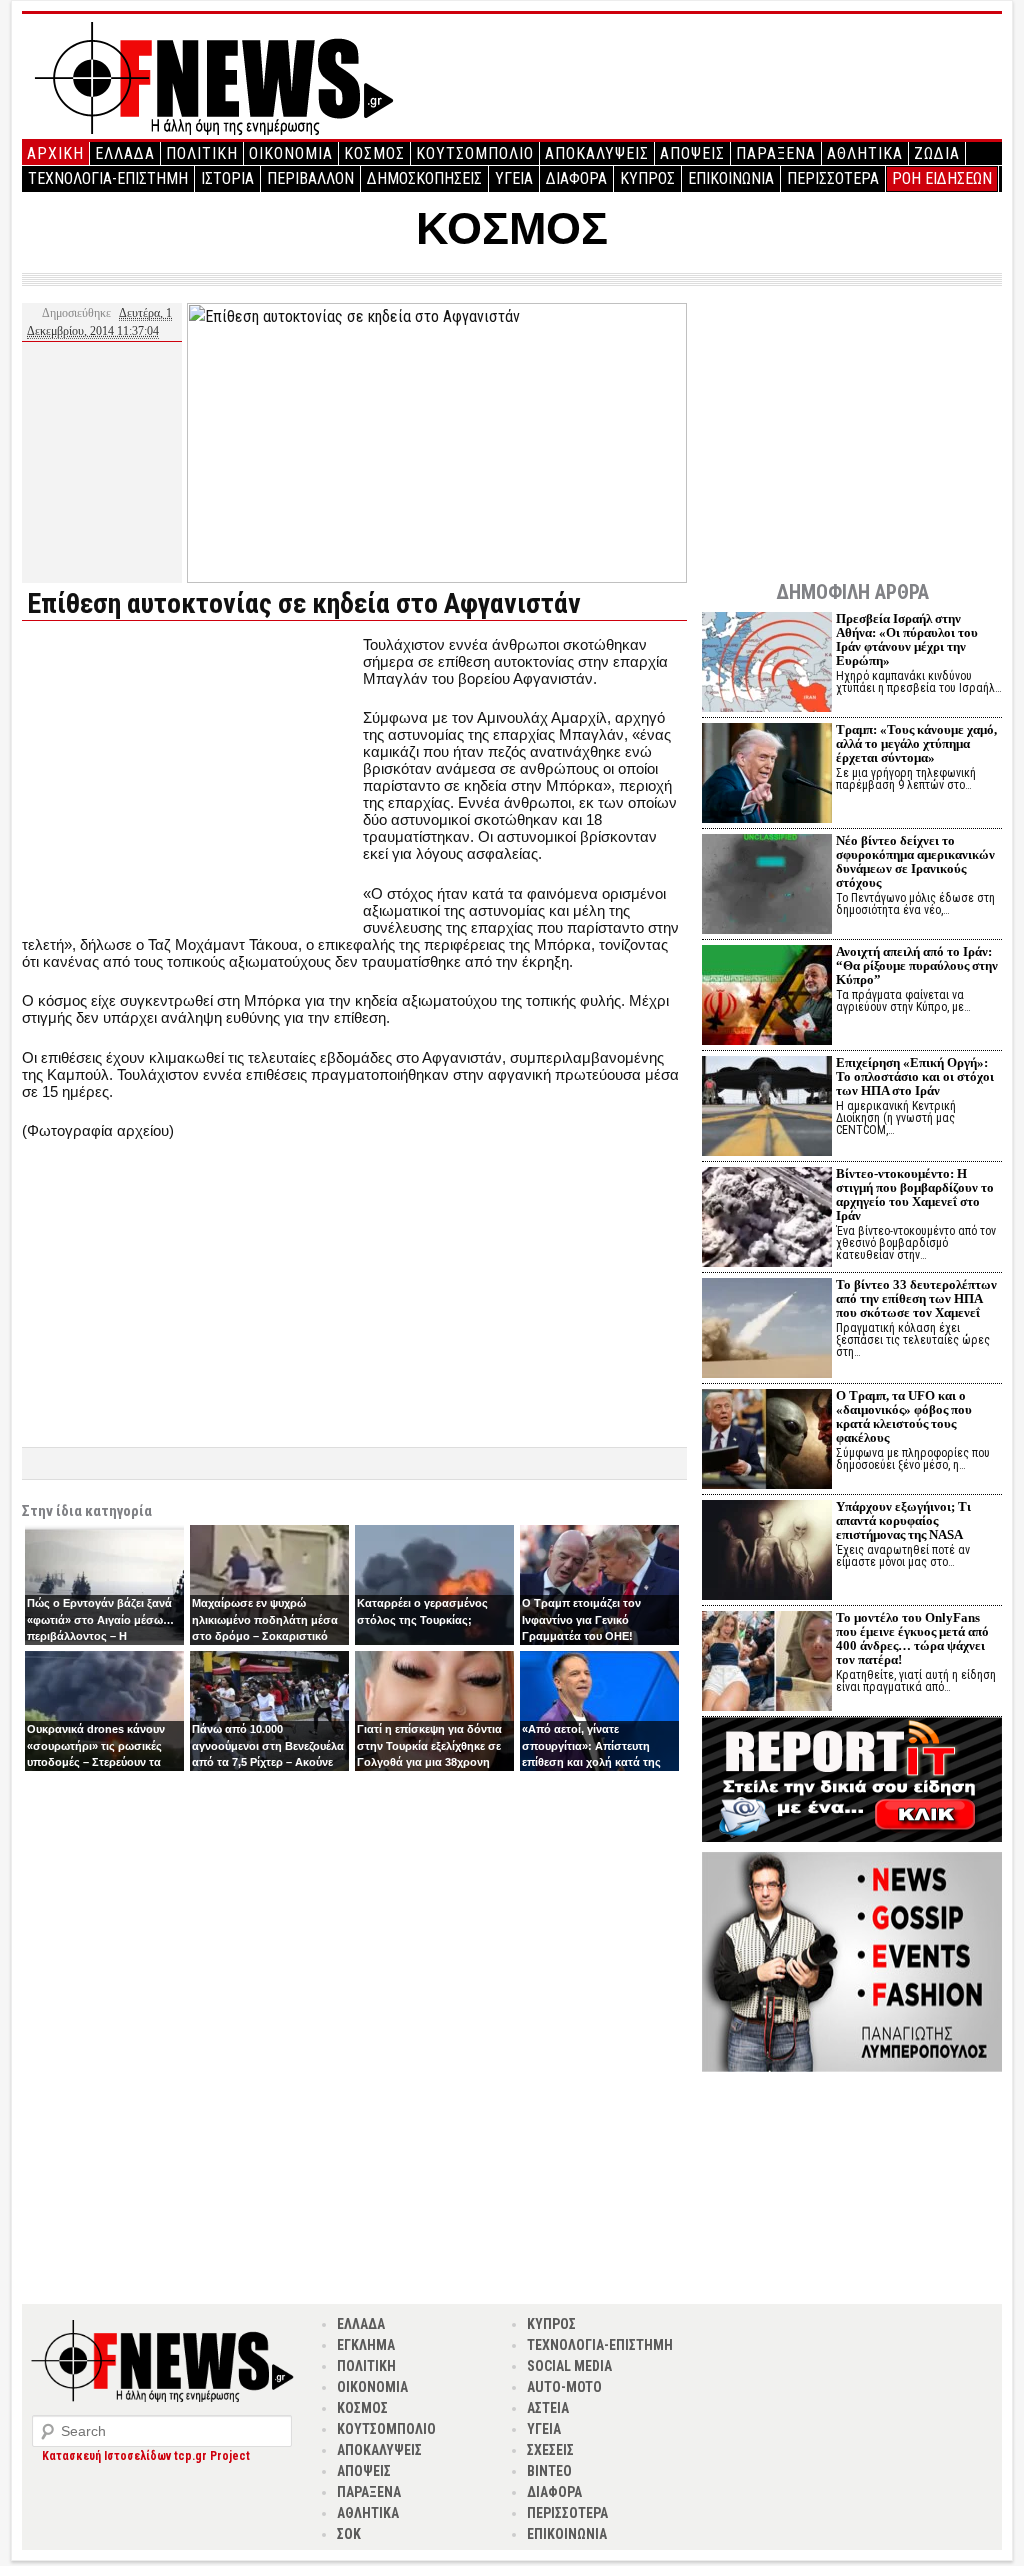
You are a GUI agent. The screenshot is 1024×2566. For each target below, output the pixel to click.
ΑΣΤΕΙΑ (548, 2408)
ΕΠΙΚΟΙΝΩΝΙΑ (731, 178)
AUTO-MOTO (564, 2387)
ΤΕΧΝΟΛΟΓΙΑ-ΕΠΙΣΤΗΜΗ (108, 178)
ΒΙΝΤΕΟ (549, 2471)
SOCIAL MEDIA (569, 2366)
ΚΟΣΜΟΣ (374, 153)
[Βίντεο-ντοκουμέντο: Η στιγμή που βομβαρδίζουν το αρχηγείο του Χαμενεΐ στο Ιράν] (767, 1219)
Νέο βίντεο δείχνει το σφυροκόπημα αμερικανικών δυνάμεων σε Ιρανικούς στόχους (915, 861)
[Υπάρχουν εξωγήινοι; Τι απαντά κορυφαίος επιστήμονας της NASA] (767, 1552)
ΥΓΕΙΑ (514, 178)
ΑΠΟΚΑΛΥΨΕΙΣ (597, 153)
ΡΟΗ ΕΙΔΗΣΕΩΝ (942, 178)
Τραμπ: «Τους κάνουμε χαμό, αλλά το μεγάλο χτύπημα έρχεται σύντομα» (916, 743)
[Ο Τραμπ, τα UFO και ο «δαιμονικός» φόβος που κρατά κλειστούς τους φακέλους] (767, 1441)
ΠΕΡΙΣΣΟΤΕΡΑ (833, 178)
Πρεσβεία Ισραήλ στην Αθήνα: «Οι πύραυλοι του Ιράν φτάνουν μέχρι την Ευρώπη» (907, 639)
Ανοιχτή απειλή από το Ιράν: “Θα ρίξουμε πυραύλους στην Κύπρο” (917, 965)
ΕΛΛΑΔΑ (125, 153)
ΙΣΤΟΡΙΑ (227, 178)
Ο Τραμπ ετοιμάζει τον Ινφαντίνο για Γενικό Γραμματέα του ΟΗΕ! (581, 1619)
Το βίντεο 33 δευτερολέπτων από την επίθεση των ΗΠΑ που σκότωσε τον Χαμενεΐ (916, 1298)
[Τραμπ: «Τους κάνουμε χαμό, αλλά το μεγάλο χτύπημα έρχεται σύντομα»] (767, 775)
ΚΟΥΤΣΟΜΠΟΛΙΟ (475, 153)
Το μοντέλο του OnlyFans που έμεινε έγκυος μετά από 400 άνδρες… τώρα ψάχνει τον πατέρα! (912, 1638)
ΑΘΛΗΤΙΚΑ (865, 153)
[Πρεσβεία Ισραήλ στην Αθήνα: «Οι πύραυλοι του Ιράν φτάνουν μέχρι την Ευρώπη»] (767, 664)
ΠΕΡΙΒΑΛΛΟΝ (310, 178)
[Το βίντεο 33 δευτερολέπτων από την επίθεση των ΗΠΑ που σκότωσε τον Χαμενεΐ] (767, 1330)
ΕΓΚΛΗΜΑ (366, 2345)
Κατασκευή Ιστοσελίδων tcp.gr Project (146, 2456)
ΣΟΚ (349, 2534)
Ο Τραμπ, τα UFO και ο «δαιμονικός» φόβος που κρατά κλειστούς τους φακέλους (904, 1416)
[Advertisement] (190, 776)
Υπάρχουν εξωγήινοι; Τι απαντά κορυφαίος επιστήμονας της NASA (903, 1520)
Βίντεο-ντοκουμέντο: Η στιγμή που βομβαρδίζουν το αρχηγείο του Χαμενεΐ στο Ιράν (915, 1194)
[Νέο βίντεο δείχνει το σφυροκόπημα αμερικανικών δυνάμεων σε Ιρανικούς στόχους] (767, 886)
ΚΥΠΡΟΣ (647, 178)
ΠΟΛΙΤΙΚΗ (202, 153)
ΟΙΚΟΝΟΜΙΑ (291, 153)
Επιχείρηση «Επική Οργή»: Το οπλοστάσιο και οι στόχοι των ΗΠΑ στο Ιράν (915, 1076)
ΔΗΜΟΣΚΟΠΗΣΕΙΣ (424, 178)
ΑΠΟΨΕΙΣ (692, 153)
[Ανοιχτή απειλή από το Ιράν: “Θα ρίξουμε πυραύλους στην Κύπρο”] (767, 997)
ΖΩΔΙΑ (937, 153)
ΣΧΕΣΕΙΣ (550, 2450)
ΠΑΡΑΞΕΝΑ (776, 153)
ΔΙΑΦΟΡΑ (576, 178)
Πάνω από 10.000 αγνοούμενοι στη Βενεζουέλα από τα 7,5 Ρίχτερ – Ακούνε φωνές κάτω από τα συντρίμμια (268, 1762)
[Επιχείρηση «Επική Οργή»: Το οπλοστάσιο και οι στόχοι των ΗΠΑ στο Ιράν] (767, 1108)
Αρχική (55, 153)
